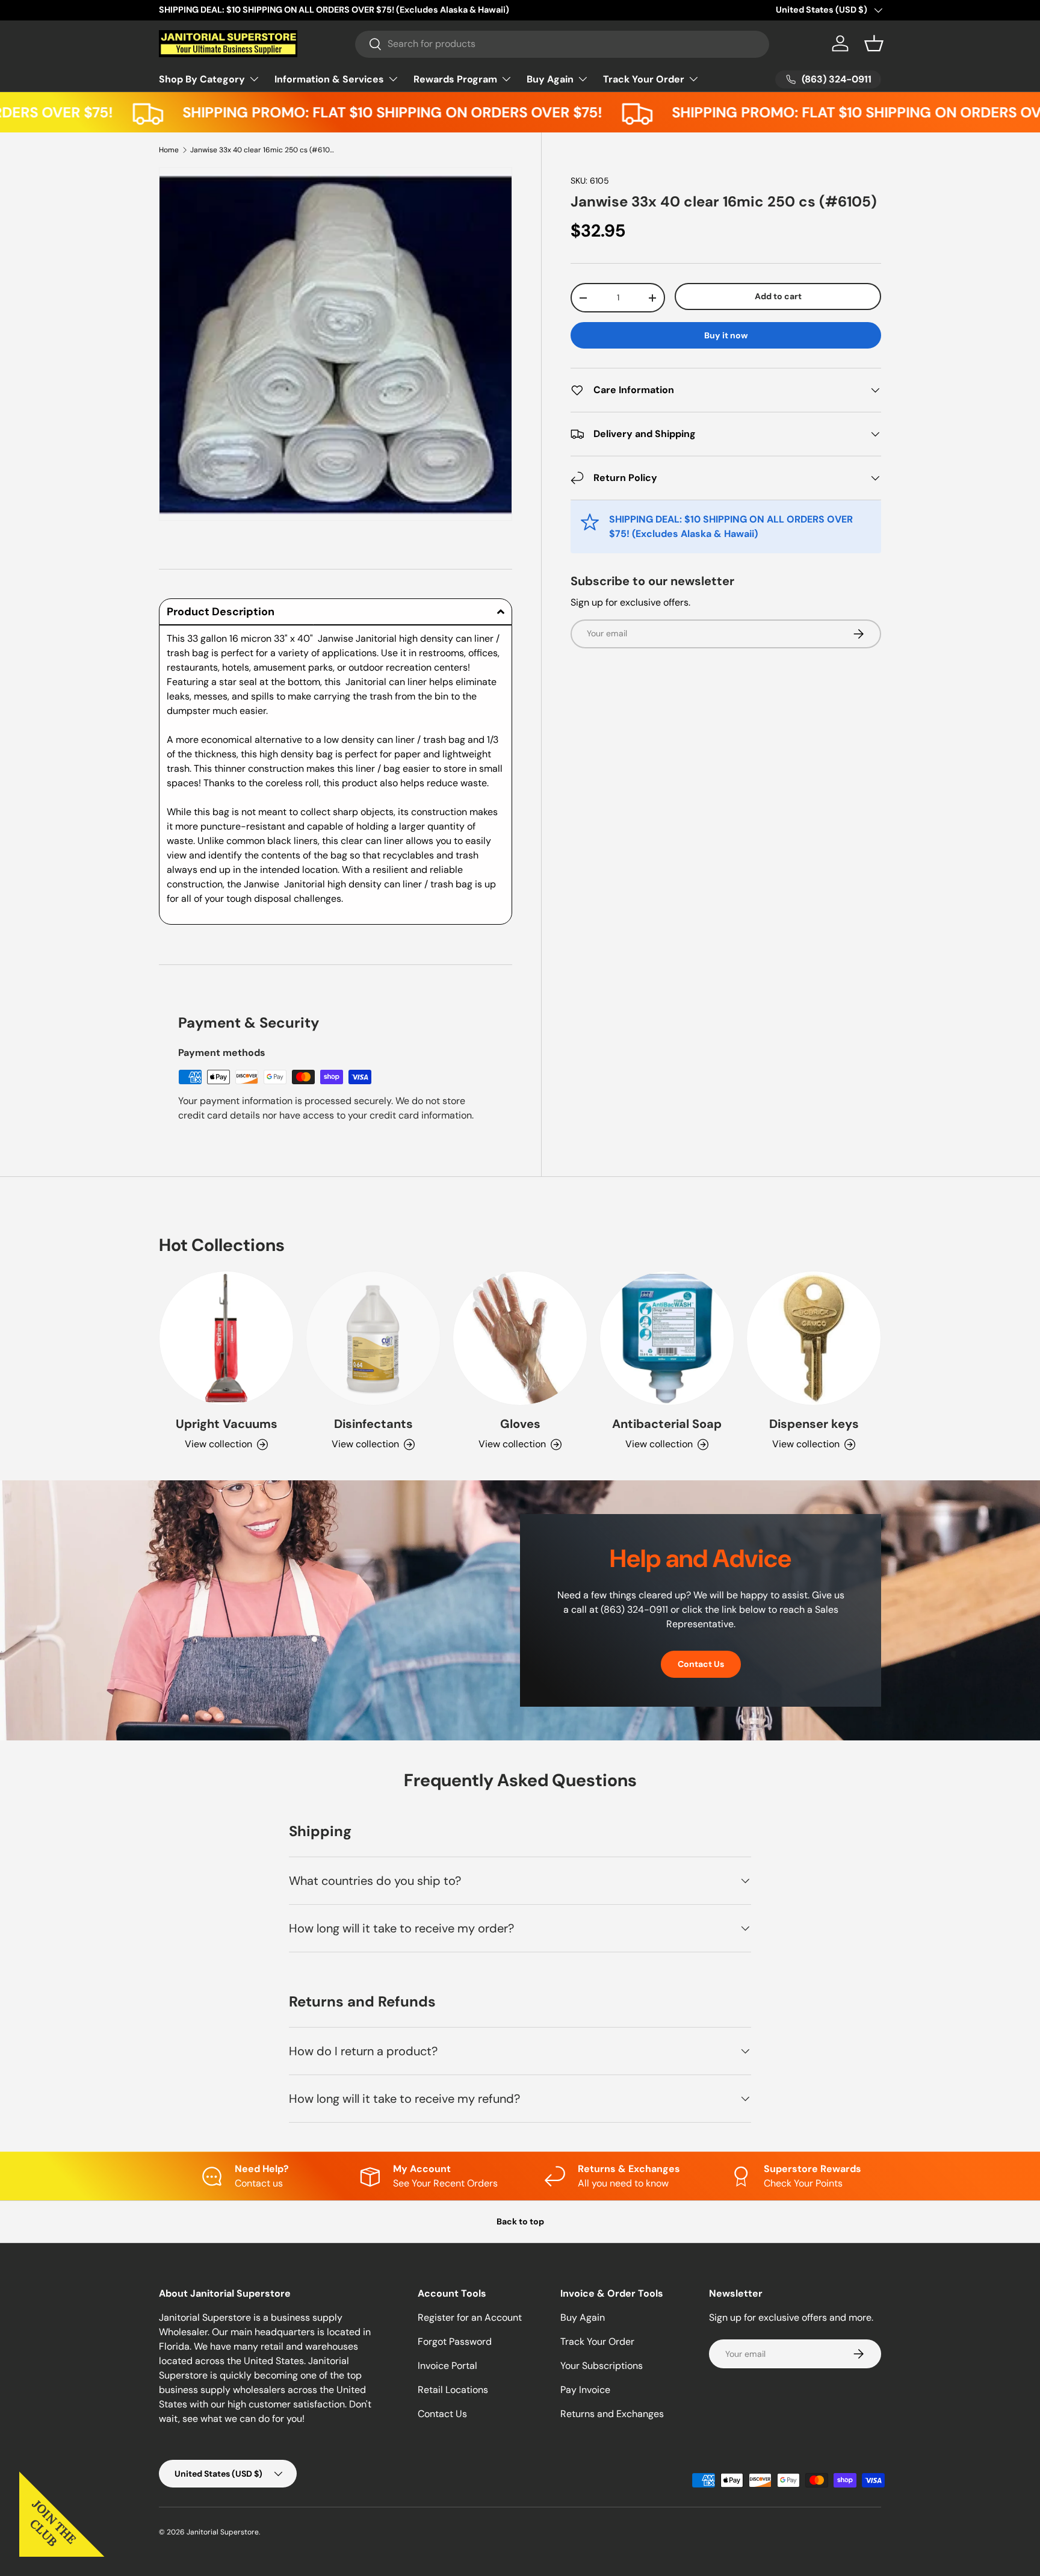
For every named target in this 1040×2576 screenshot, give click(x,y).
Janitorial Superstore (223, 2532)
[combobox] (562, 44)
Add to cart (778, 297)
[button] (874, 43)
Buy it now (726, 335)
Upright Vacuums (227, 1424)
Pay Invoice (585, 2390)
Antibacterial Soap (667, 1424)
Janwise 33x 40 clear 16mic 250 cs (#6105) (262, 150)
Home (169, 150)
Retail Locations (453, 2390)
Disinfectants (373, 1424)
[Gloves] (520, 1338)
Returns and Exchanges (612, 2414)
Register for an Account (470, 2317)
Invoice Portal (447, 2366)
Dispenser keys (814, 1424)
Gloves (520, 1424)
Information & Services (329, 79)
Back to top (520, 2221)
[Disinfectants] (373, 1338)
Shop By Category (202, 79)
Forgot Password (455, 2342)
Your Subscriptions (602, 2366)
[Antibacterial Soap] (667, 1338)
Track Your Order (644, 79)
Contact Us (701, 1664)
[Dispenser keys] (814, 1338)
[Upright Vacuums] (226, 1338)
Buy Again (550, 79)
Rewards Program (455, 79)
